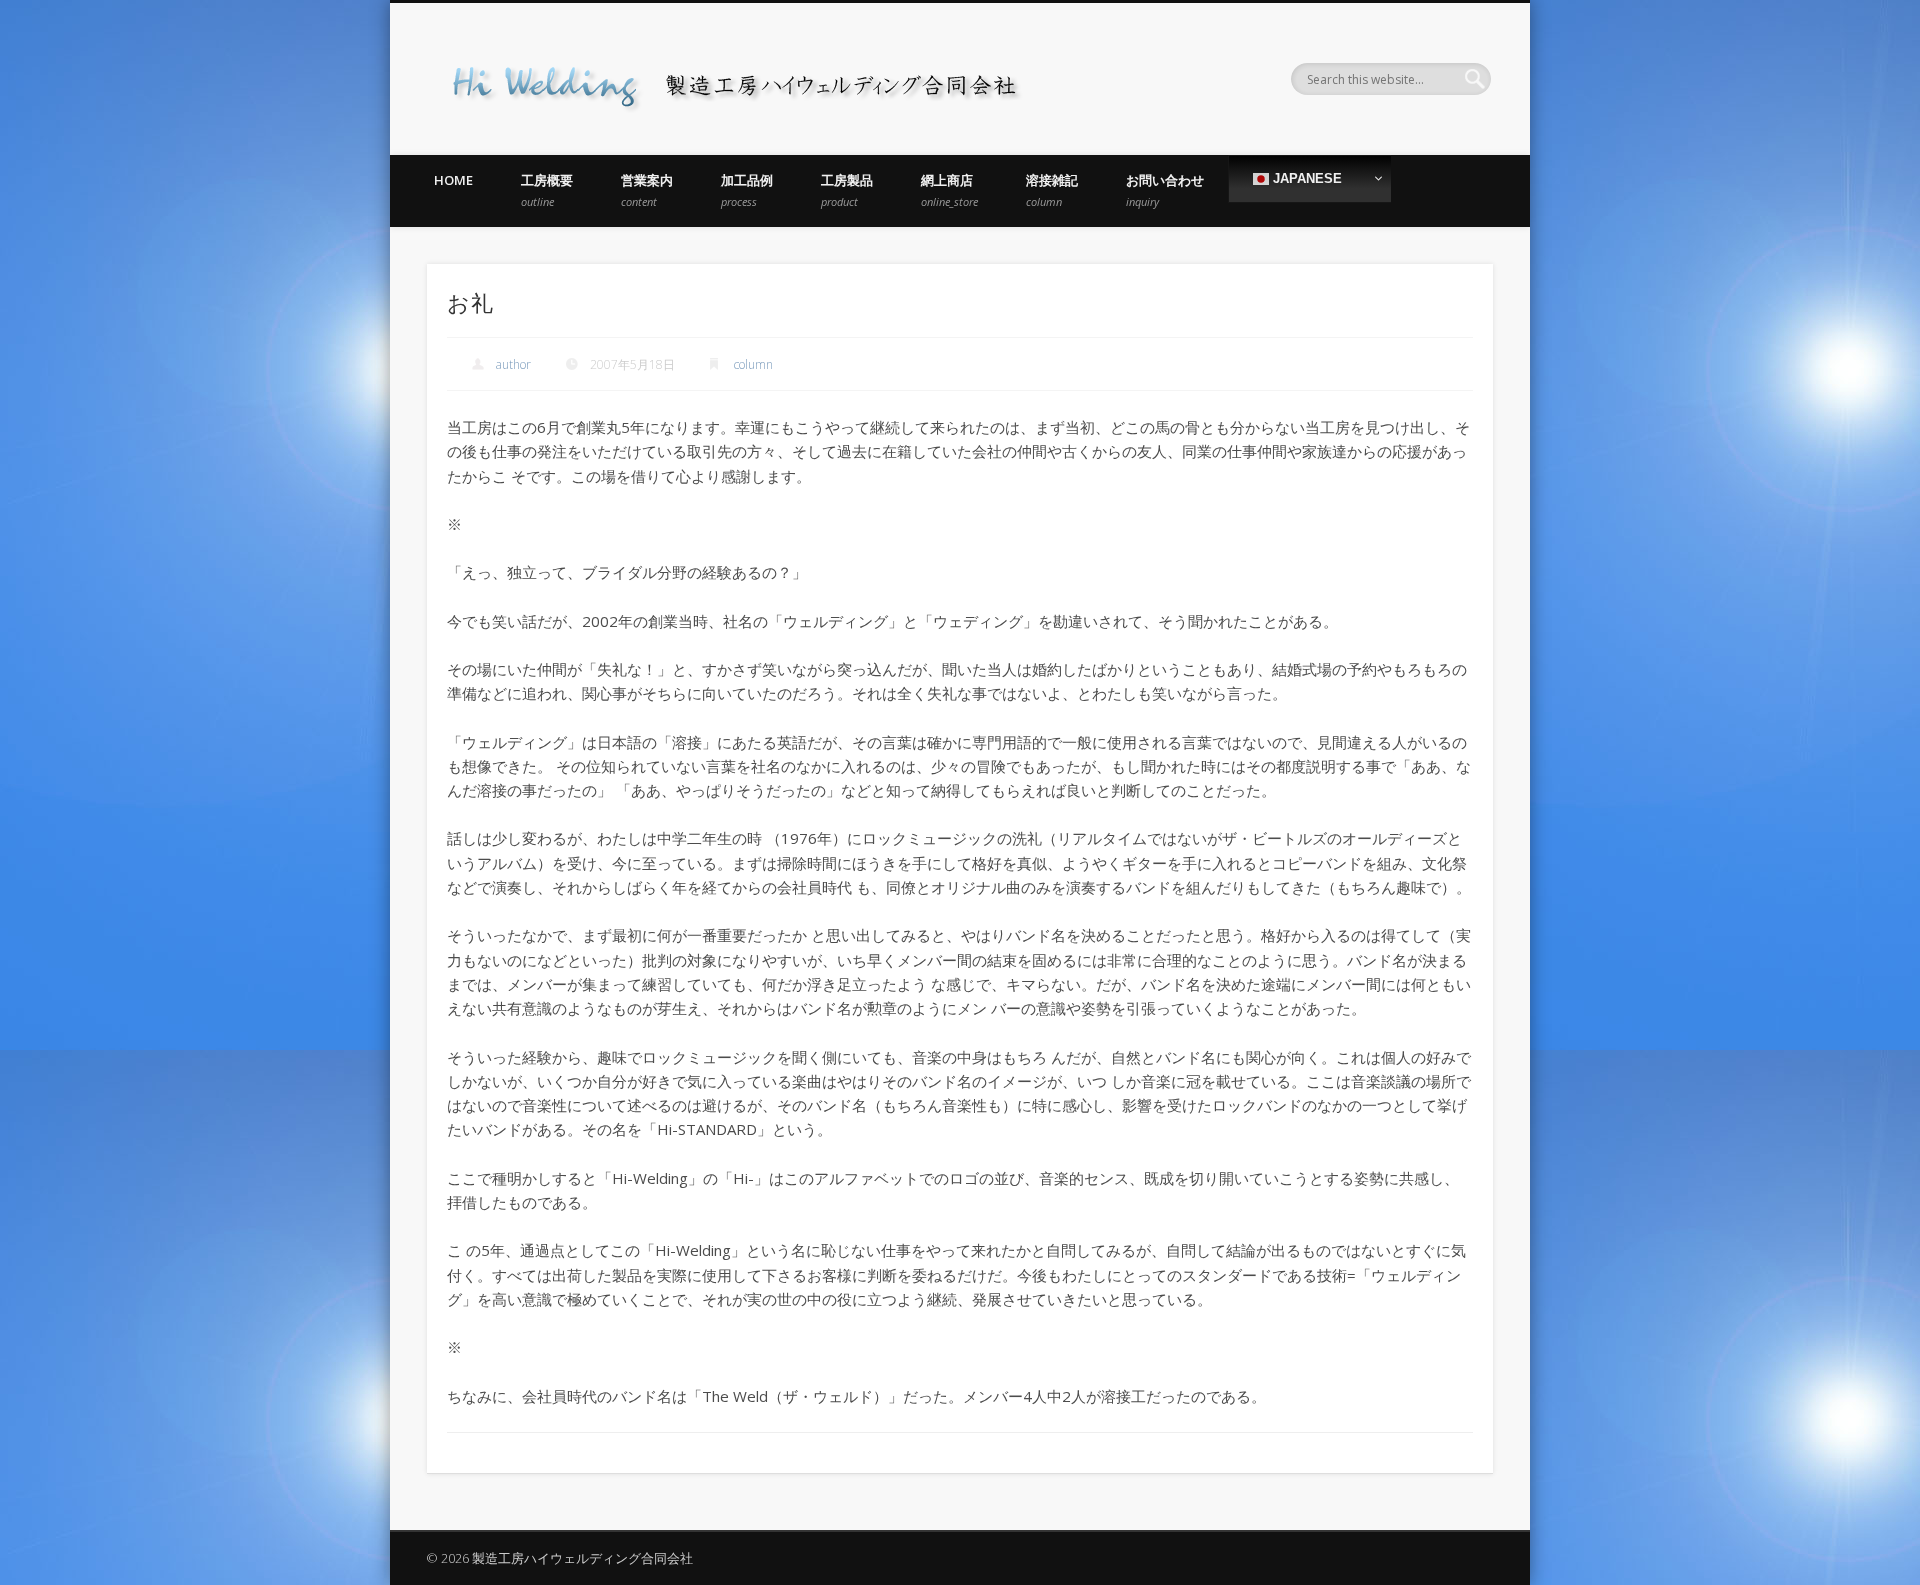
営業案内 (647, 190)
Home (453, 180)
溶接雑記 (1052, 190)
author (513, 364)
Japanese (1305, 177)
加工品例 (747, 190)
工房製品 (847, 190)
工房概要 (547, 190)
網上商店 (949, 190)
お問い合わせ (1165, 190)
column (753, 364)
